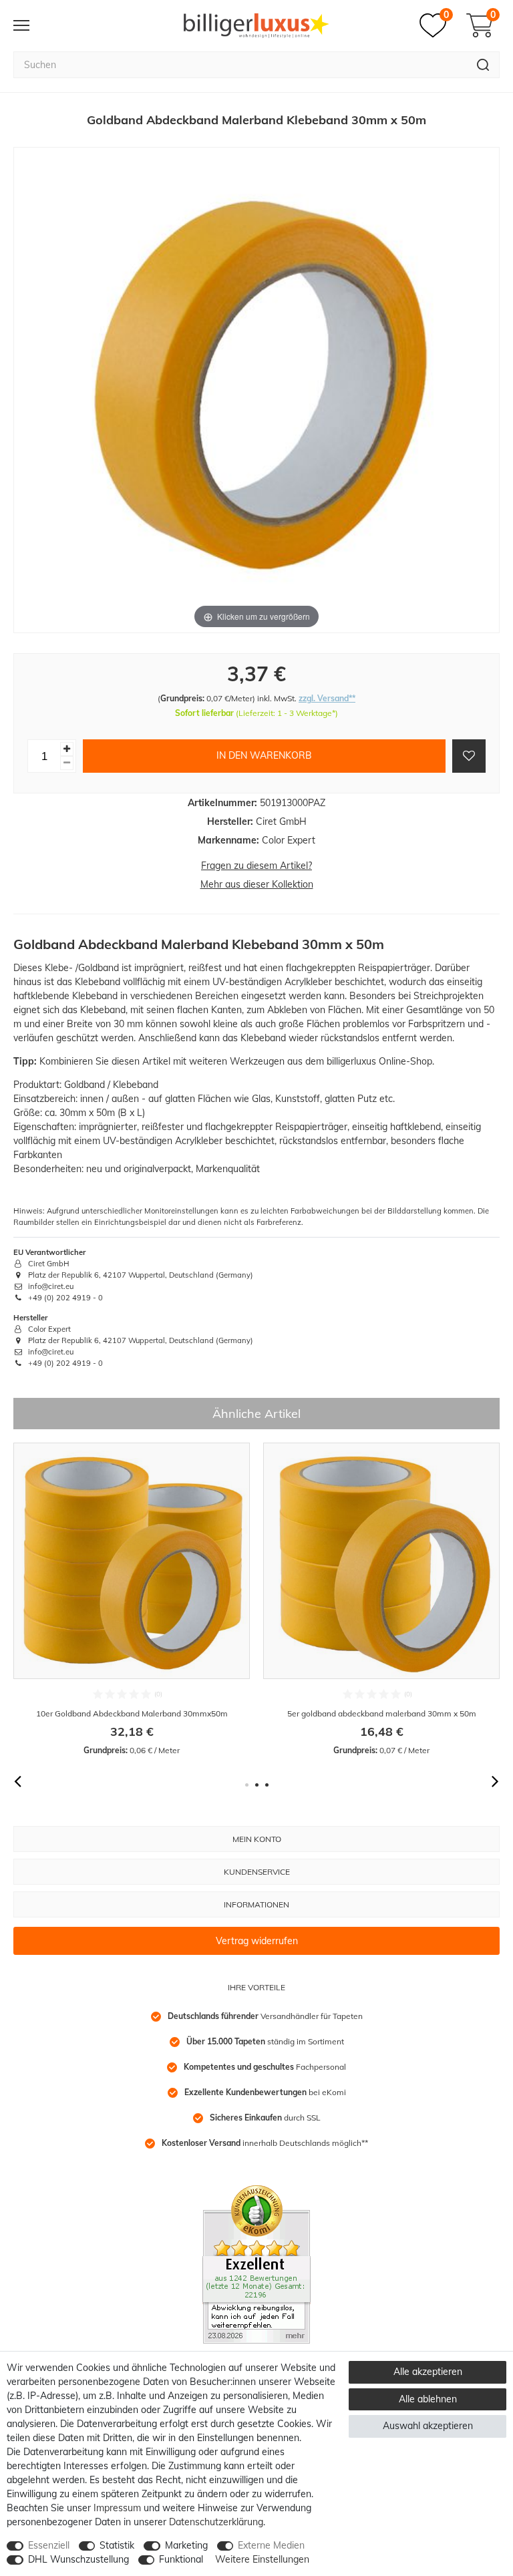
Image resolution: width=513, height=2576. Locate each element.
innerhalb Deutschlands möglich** (265, 2143)
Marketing (186, 2545)
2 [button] (257, 1785)
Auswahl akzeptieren (428, 2426)
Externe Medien (271, 2545)
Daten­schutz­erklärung (216, 2522)
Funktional (181, 2559)
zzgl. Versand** (327, 698)
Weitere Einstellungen (262, 2559)
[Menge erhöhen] (67, 749)
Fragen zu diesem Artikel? (256, 866)
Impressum (117, 2508)
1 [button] (247, 1785)
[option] (132, 1599)
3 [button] (267, 1785)
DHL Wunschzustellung (78, 2559)
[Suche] (483, 65)
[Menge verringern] (67, 763)
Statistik (117, 2545)
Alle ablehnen (428, 2399)
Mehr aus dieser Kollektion (257, 884)
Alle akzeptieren (428, 2372)
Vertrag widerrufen (257, 1941)
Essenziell (49, 2545)
